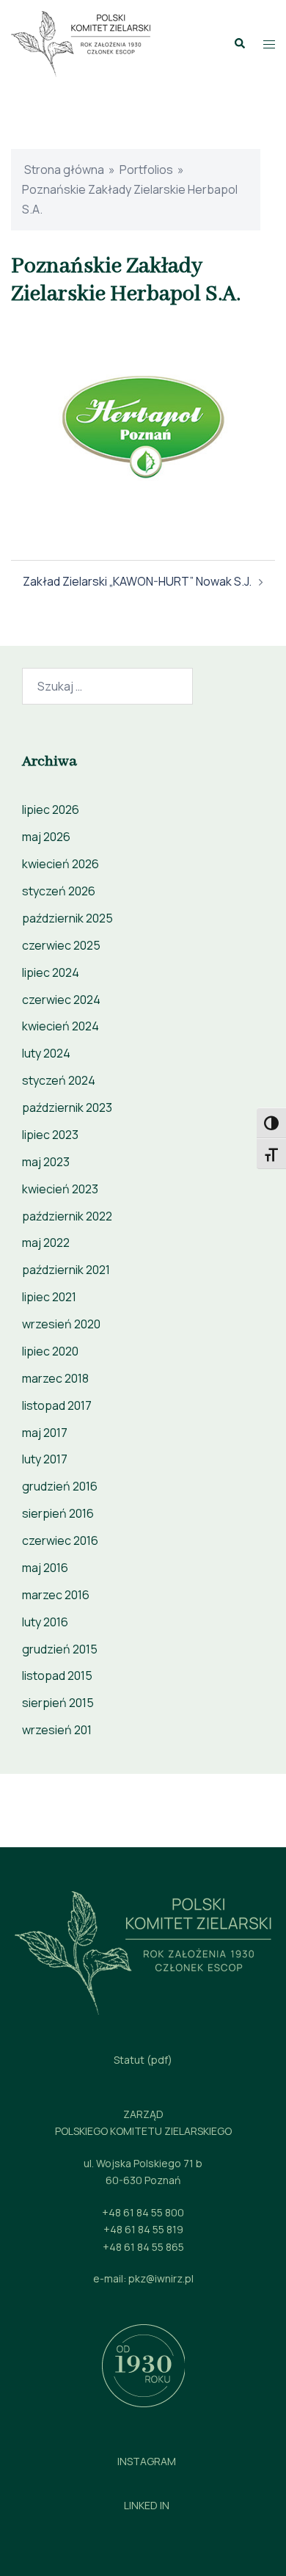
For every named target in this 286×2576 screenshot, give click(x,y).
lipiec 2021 (49, 1297)
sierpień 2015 (58, 1703)
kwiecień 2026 (60, 864)
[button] (239, 44)
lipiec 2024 (51, 972)
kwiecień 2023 (60, 1189)
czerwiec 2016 (60, 1540)
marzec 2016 (56, 1595)
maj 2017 (45, 1433)
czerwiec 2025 (61, 945)
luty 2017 (45, 1459)
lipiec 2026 (51, 809)
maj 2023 (46, 1162)
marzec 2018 (55, 1378)
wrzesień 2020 (61, 1324)
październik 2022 (67, 1216)
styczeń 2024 (59, 1080)
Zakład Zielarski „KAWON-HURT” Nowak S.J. (137, 581)
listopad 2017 (57, 1405)
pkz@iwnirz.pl (161, 2278)
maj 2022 (46, 1242)
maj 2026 (46, 837)
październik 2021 (66, 1270)
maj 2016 (45, 1568)
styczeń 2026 (59, 891)
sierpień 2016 (58, 1513)
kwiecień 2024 (60, 1026)
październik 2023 (67, 1107)
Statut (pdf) (143, 2060)
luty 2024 (46, 1053)
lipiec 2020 (50, 1351)
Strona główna (64, 170)
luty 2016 (45, 1622)
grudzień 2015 (60, 1649)
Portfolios (146, 170)
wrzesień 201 (57, 1730)
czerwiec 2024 (61, 1000)
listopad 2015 (57, 1676)
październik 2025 (67, 918)
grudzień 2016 (60, 1486)
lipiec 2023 (50, 1135)
